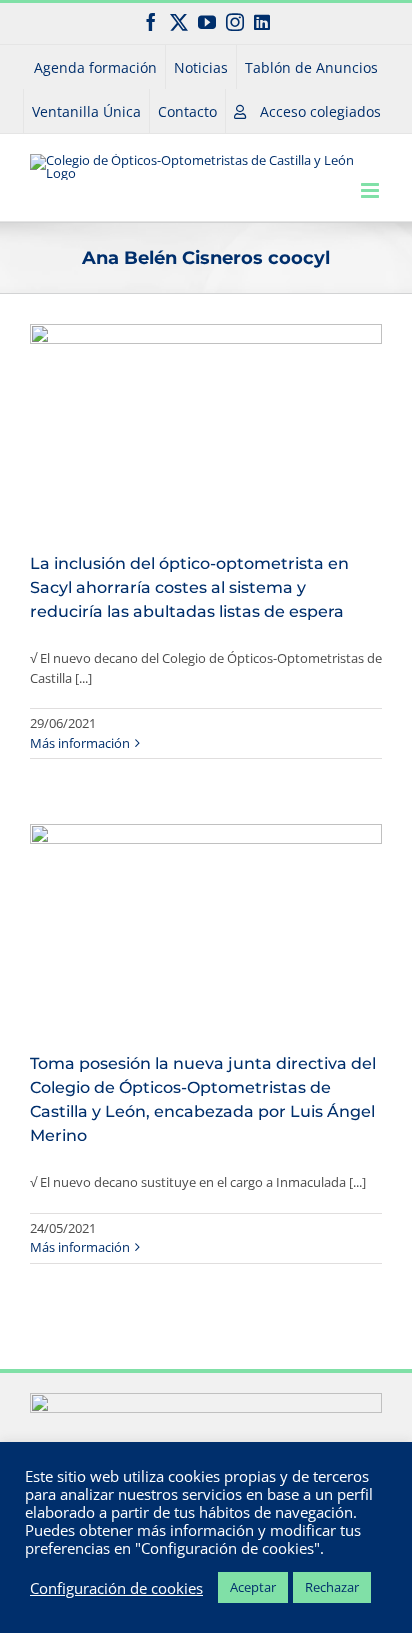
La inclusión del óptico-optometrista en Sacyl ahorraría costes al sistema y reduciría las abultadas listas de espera (189, 587)
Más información (80, 743)
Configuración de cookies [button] (116, 1588)
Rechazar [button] (332, 1587)
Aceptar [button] (253, 1587)
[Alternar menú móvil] (371, 190)
